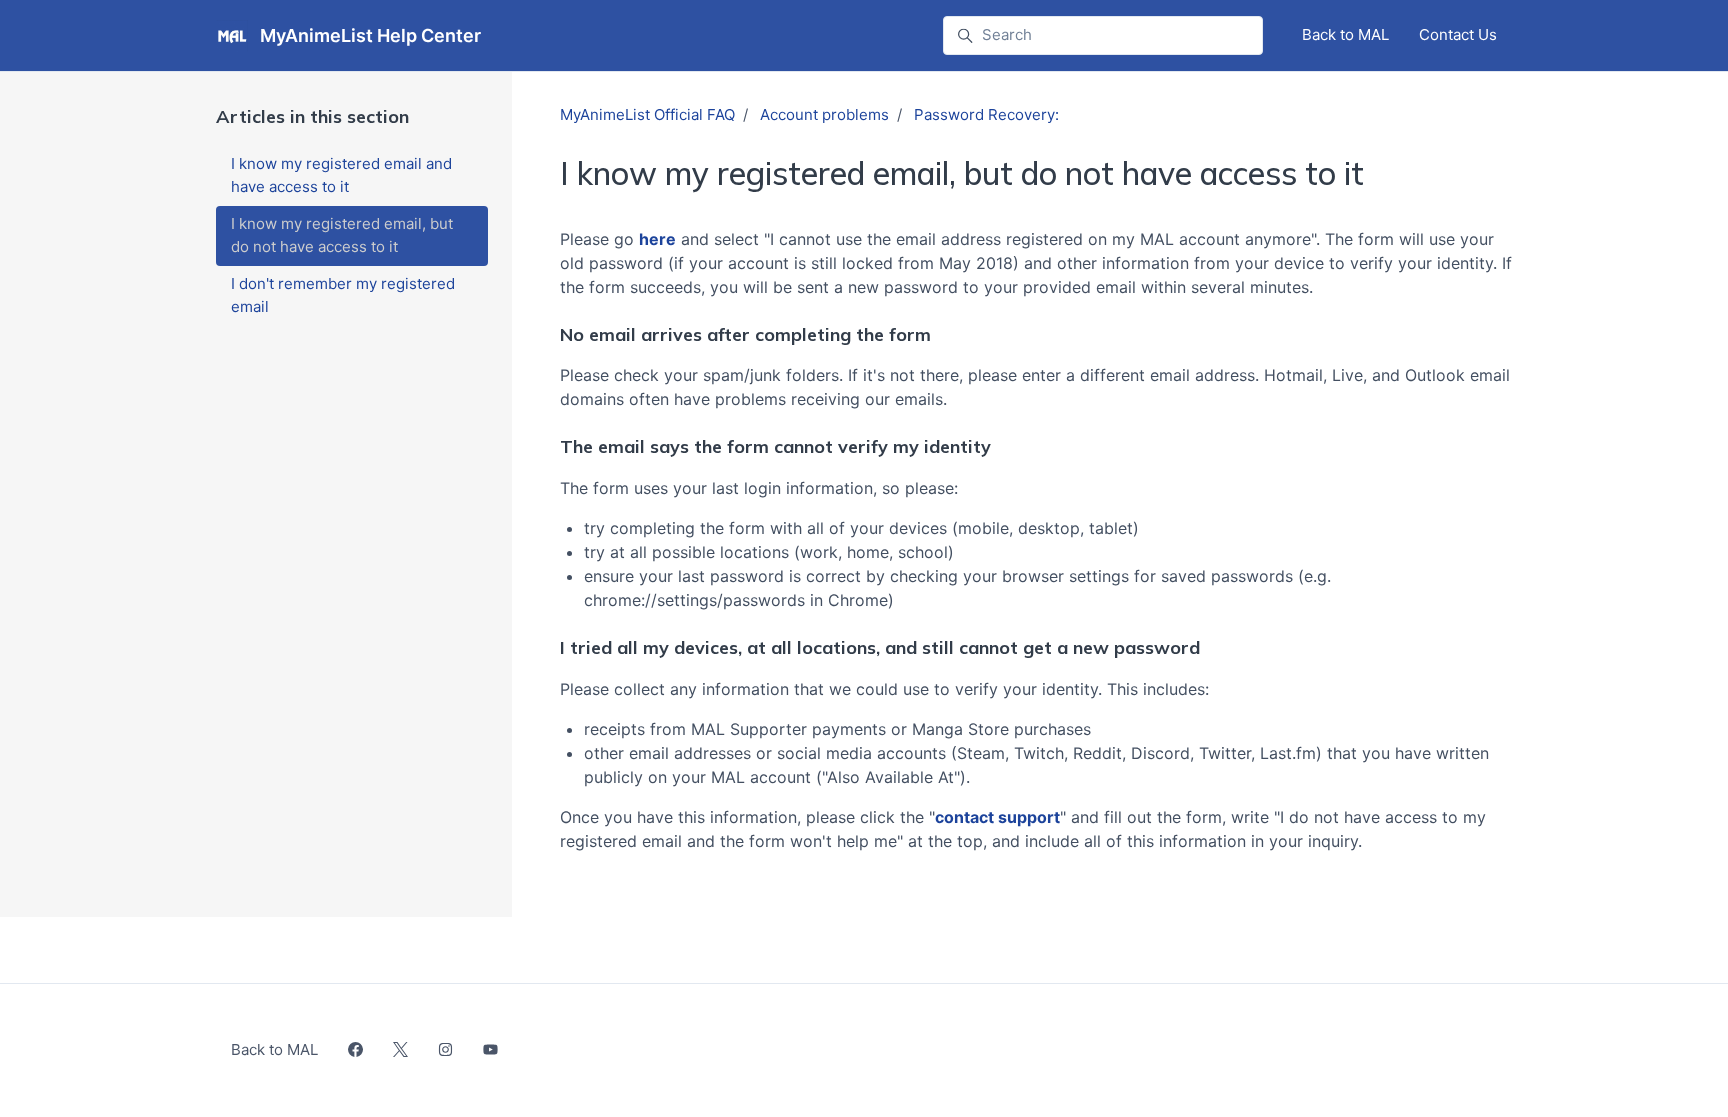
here (657, 239)
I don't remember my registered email (343, 295)
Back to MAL (1345, 34)
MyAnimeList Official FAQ (647, 114)
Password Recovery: (986, 114)
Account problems (824, 114)
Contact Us (1458, 34)
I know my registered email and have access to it (341, 175)
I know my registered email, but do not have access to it (342, 235)
